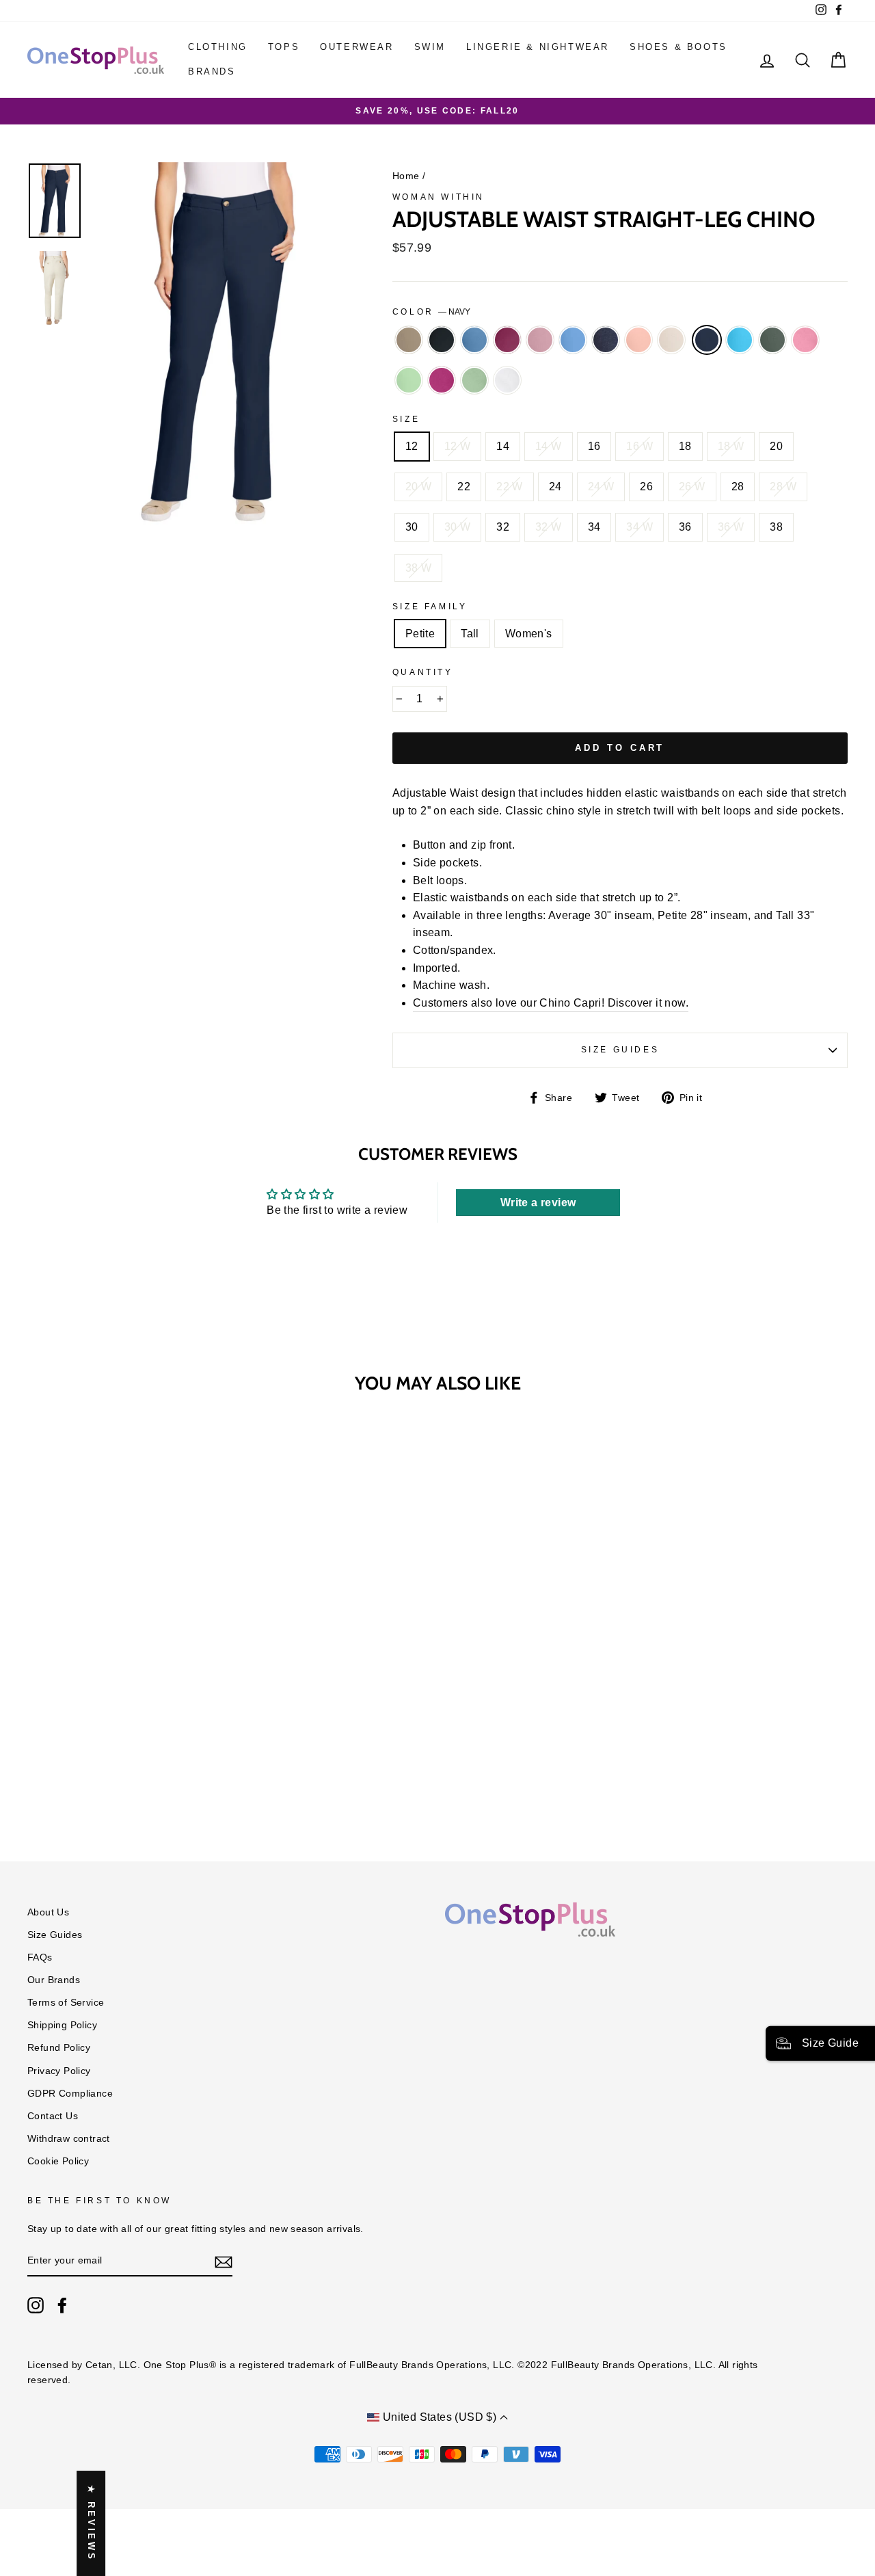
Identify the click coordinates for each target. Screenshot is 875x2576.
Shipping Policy (62, 2025)
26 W (692, 487)
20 (776, 446)
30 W (458, 527)
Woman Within (439, 197)
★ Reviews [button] (91, 2523)
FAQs (40, 1957)
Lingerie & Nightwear (538, 47)
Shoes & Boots (678, 47)
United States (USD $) (439, 2417)
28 (738, 487)
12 (412, 446)
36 (685, 527)
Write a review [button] (538, 1203)
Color (432, 312)
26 (646, 487)
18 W (731, 446)
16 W (640, 446)
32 (503, 527)
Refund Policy (59, 2048)
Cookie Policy (58, 2161)
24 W (601, 487)
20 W (419, 487)
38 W (419, 568)
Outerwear (356, 47)
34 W (640, 527)
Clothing (218, 47)
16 (594, 446)
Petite (420, 634)
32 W (549, 527)
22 (464, 487)
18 (685, 446)
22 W (510, 487)
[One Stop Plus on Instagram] (36, 2305)
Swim (430, 47)
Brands (212, 71)
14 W (549, 446)
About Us (48, 1912)
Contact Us (53, 2116)
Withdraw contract (69, 2139)
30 (412, 527)
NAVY (707, 340)
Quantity (423, 672)
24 (555, 487)
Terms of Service (66, 2003)
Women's (529, 634)
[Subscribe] (224, 2261)
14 (503, 446)
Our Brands (54, 1980)
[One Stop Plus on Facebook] (62, 2305)
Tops (284, 47)
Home (406, 176)
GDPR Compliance (70, 2094)
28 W (783, 487)
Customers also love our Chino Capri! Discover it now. (551, 1003)
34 (594, 527)
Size (406, 419)
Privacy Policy (59, 2071)
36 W (731, 527)
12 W (458, 446)
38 (776, 527)
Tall (470, 634)
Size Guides (620, 1050)
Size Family (430, 607)
